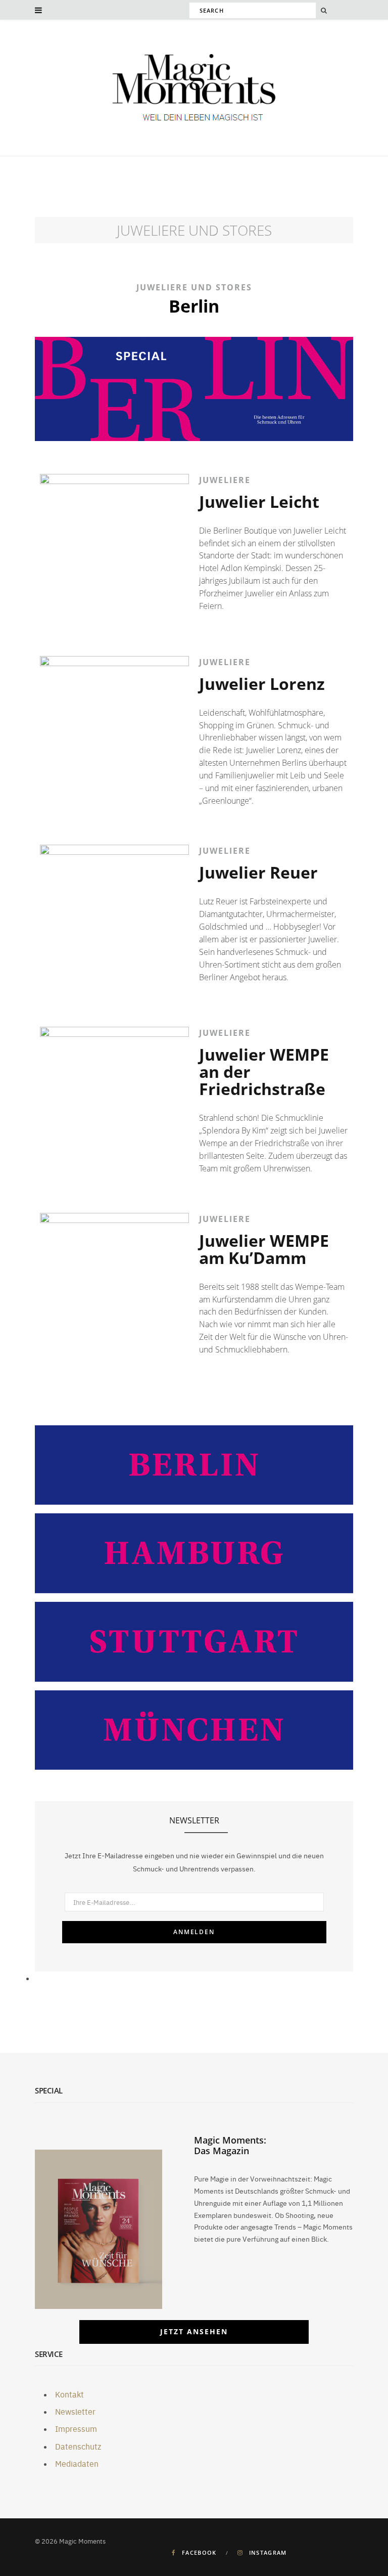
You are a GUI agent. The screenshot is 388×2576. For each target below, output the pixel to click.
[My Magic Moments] (194, 89)
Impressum (76, 2428)
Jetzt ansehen (194, 2331)
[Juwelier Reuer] (114, 919)
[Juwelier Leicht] (114, 549)
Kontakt (69, 2394)
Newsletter (75, 2411)
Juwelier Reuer (258, 872)
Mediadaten (77, 2463)
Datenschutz (78, 2446)
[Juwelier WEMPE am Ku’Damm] (114, 1287)
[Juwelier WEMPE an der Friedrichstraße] (114, 1101)
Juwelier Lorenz (262, 684)
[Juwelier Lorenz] (114, 731)
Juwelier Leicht (259, 501)
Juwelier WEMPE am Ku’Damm (264, 1249)
